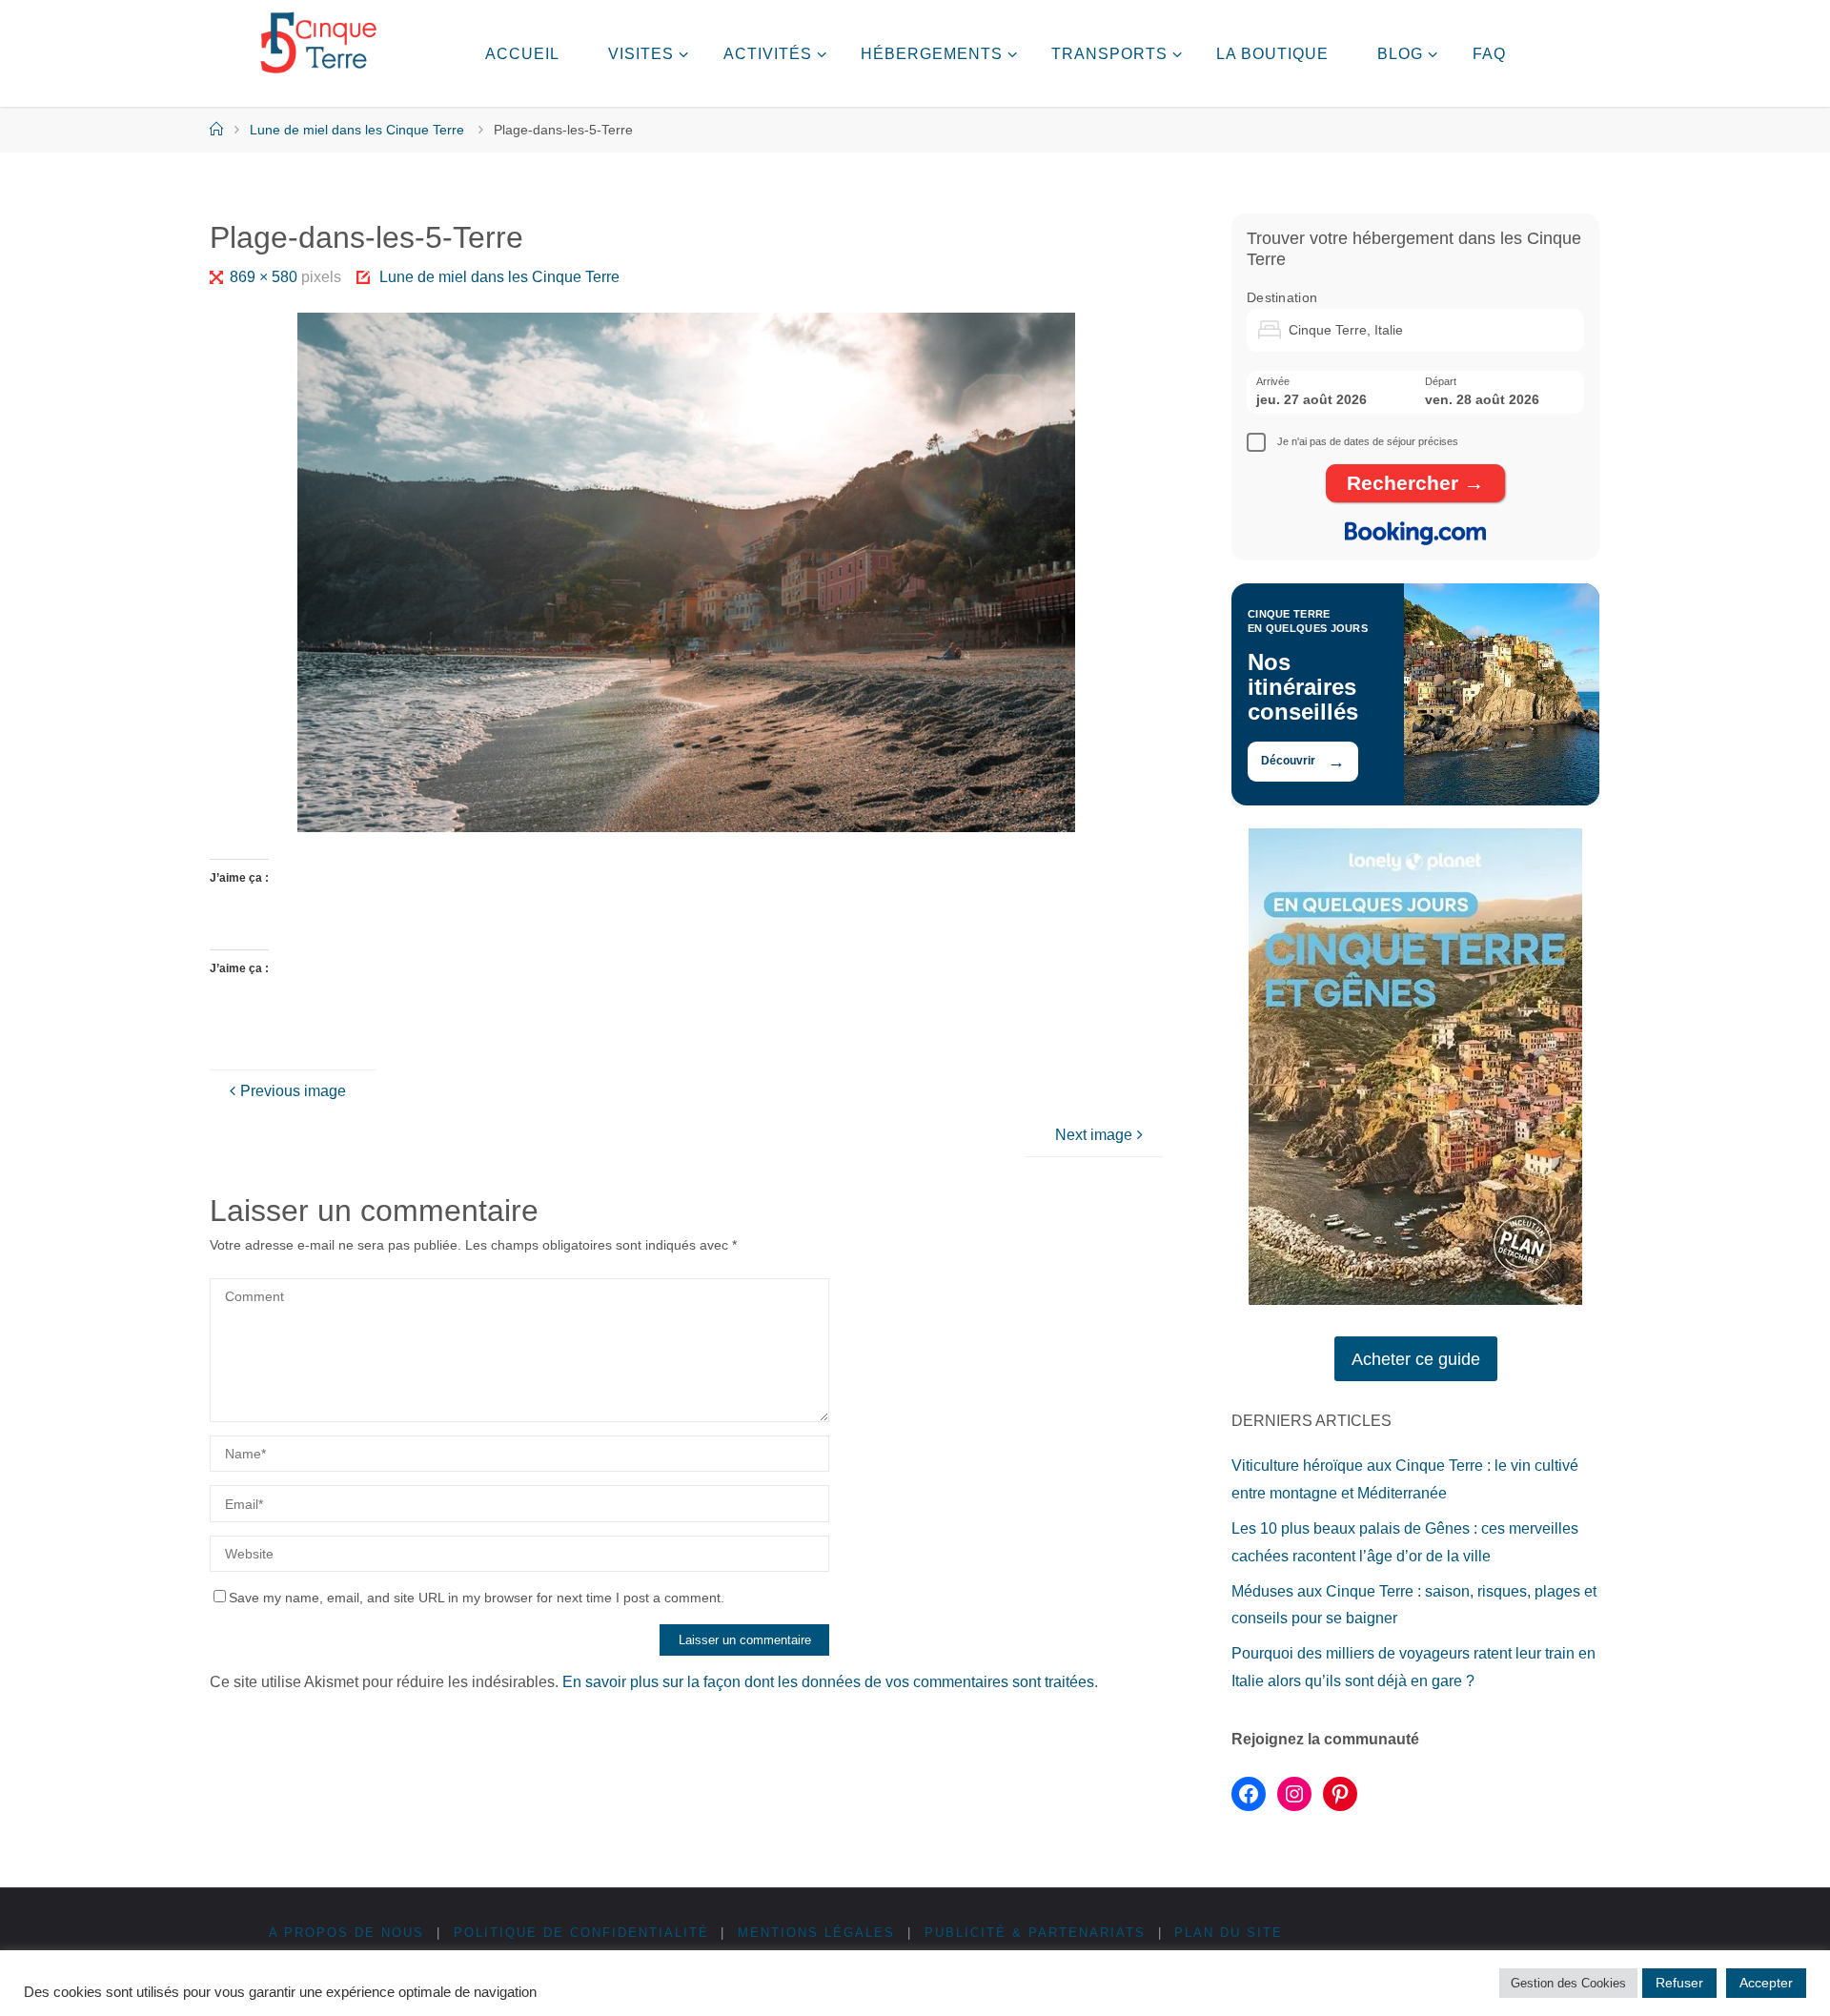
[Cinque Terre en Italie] (318, 43)
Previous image (293, 1091)
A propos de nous (346, 1933)
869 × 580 (265, 277)
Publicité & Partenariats (1035, 1933)
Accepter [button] (1766, 1983)
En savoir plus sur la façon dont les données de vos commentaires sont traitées (828, 1682)
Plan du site (1229, 1933)
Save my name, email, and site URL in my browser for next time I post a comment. (477, 1598)
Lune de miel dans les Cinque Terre (357, 130)
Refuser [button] (1679, 1983)
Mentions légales (816, 1933)
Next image (1094, 1135)
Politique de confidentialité (581, 1933)
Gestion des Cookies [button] (1568, 1983)
